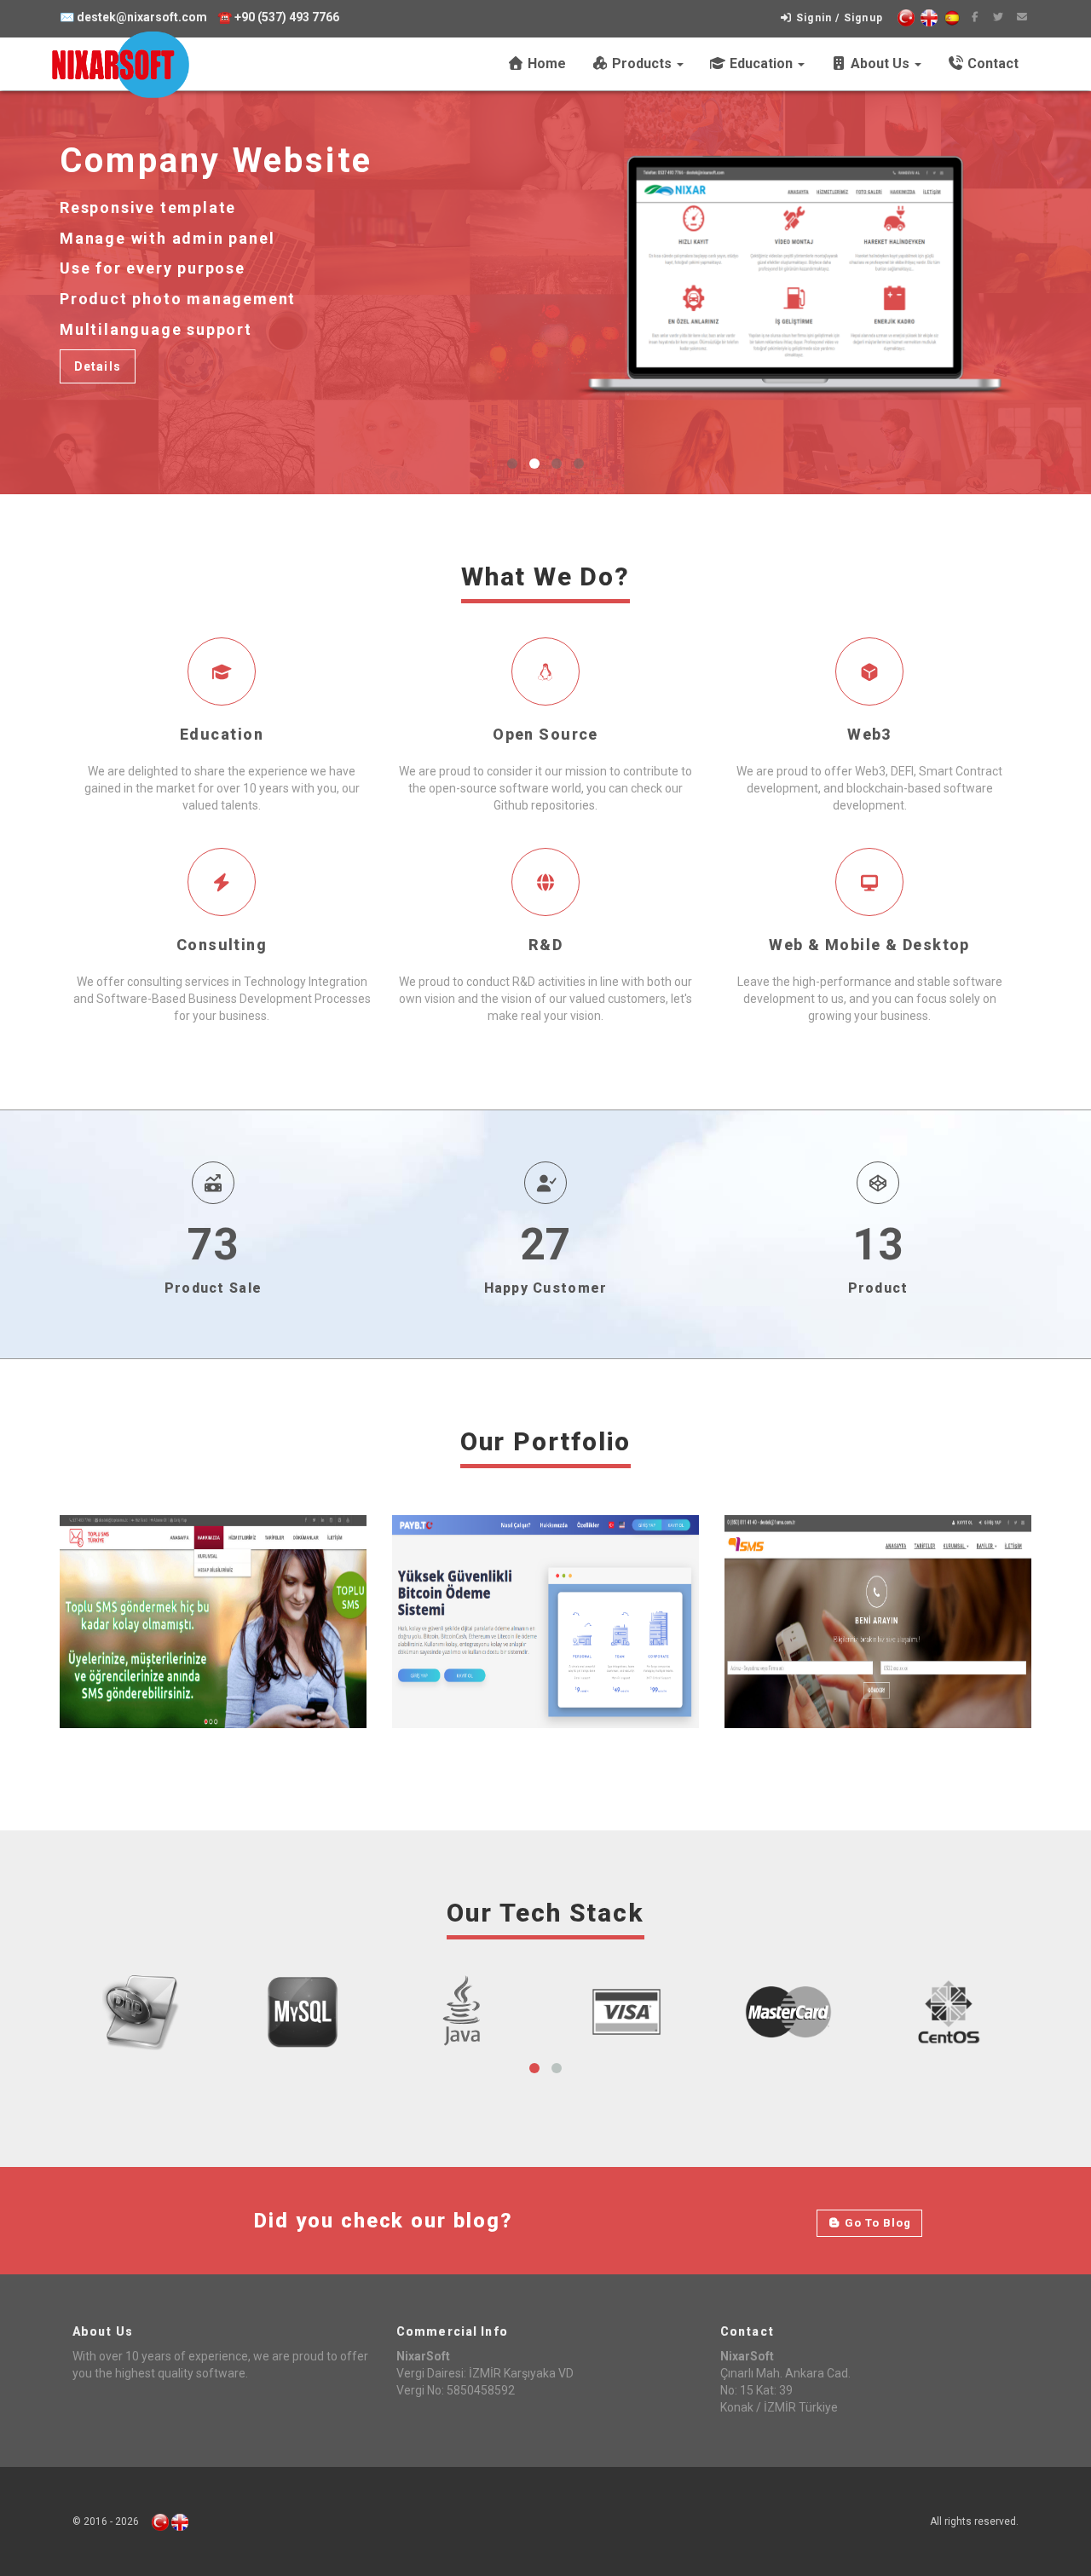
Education (761, 63)
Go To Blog (876, 2223)
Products (642, 63)
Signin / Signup (838, 18)
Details (98, 366)
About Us (880, 63)
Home (545, 63)
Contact (991, 63)
